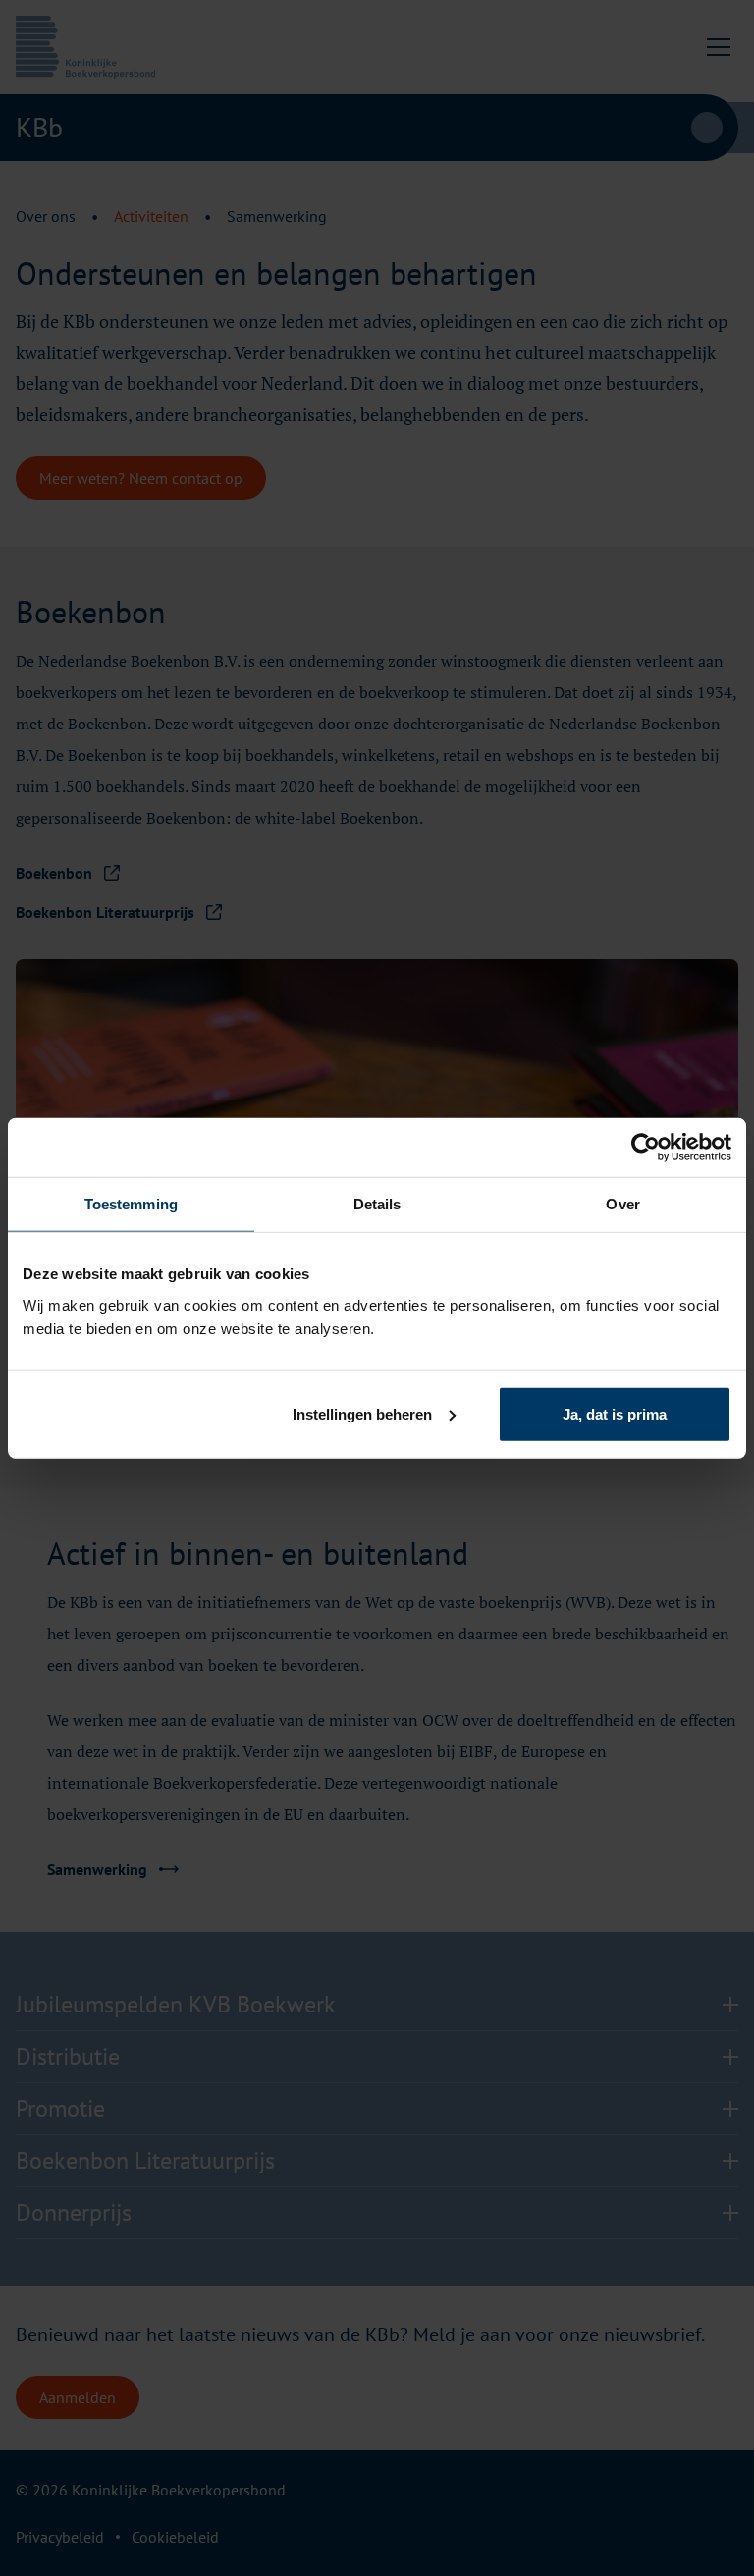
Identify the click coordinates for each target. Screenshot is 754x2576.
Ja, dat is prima (615, 1413)
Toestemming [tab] (131, 1204)
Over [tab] (622, 1204)
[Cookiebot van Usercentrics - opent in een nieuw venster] (646, 1148)
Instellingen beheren (362, 1413)
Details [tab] (377, 1204)
